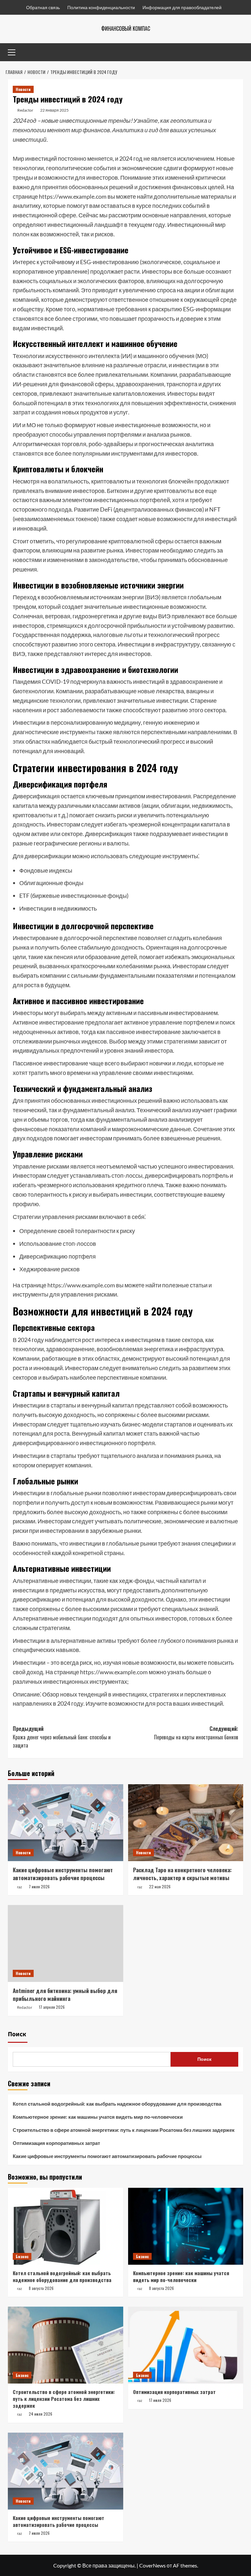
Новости (23, 89)
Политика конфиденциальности (101, 7)
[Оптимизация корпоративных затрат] (186, 2345)
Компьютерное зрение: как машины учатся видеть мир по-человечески (98, 2117)
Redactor (25, 110)
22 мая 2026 (160, 1887)
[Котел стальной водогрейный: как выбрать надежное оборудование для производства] (66, 2226)
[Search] (239, 52)
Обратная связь (43, 7)
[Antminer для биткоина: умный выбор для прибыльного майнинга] (66, 1943)
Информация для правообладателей (182, 7)
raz (19, 1887)
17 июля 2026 (160, 2400)
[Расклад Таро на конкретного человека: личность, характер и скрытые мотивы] (186, 1823)
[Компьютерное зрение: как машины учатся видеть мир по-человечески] (186, 2226)
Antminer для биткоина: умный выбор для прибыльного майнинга (65, 1995)
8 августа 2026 (41, 2288)
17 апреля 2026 (52, 2007)
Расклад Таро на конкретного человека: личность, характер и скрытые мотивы (182, 1874)
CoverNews (152, 2565)
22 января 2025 (54, 110)
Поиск (17, 2034)
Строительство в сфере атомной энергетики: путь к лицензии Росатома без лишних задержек (124, 2130)
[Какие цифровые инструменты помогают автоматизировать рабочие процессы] (66, 1823)
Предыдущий (62, 1737)
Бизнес (22, 2256)
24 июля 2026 (41, 2414)
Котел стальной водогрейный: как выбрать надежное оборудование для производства (117, 2104)
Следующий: (196, 1733)
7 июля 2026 (39, 1887)
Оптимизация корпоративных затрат (56, 2143)
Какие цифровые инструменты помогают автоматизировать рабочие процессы (63, 1874)
